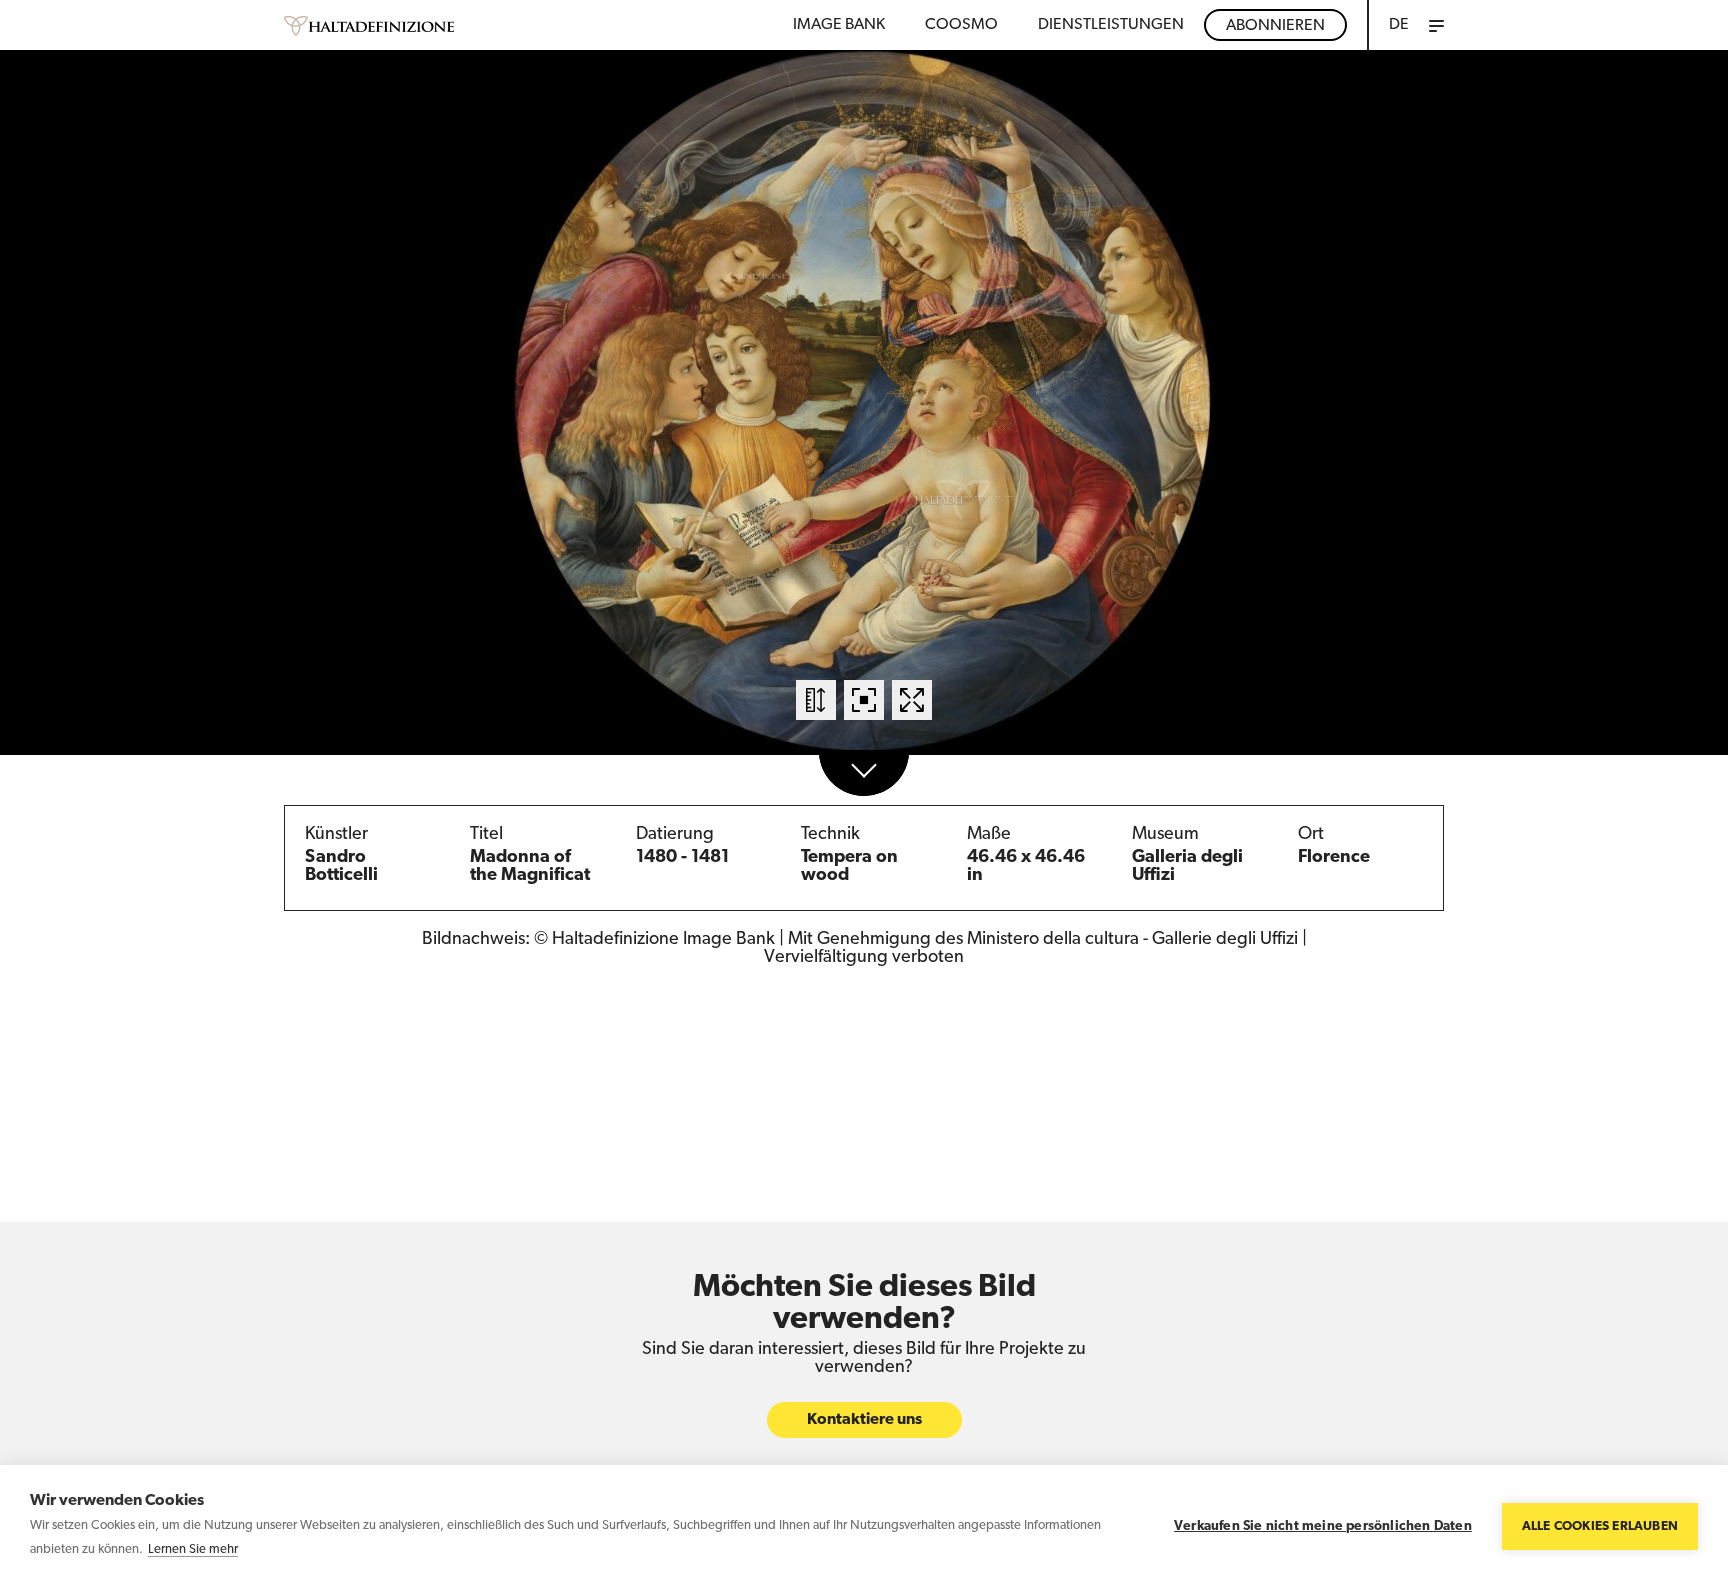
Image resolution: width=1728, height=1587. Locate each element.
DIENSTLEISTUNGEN (1111, 25)
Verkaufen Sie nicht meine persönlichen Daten (1323, 1526)
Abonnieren (1275, 26)
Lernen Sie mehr (193, 1549)
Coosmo (961, 25)
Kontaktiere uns (864, 1420)
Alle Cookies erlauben (1600, 1526)
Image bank (839, 25)
